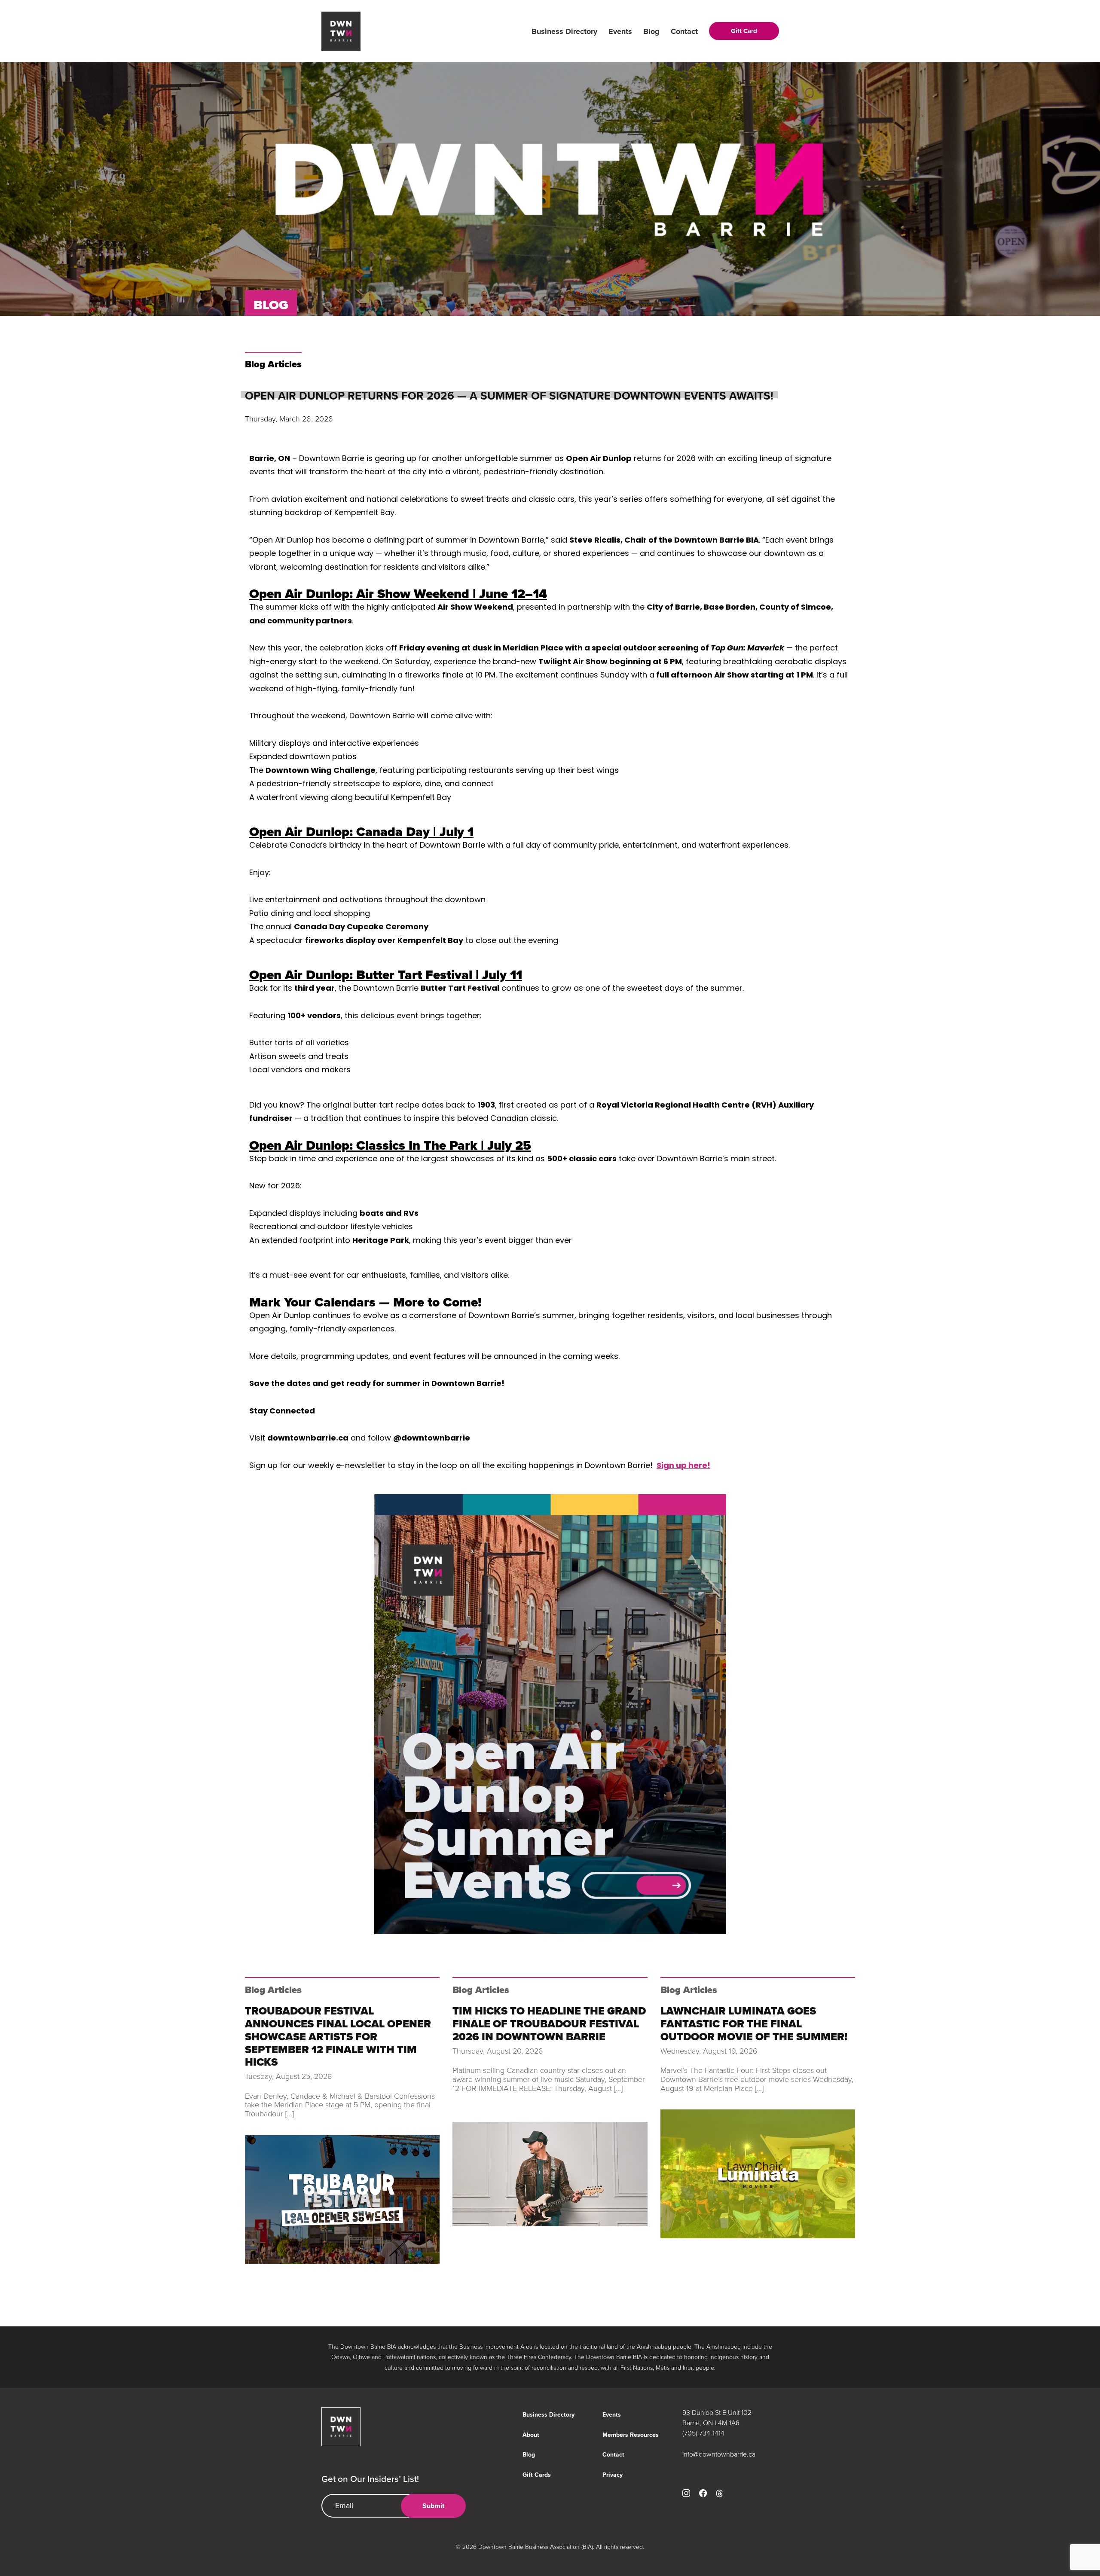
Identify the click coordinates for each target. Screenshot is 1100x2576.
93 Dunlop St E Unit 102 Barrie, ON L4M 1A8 (717, 2417)
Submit (433, 2506)
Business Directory (564, 31)
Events (620, 31)
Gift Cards (537, 2475)
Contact (684, 31)
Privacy (613, 2475)
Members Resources (631, 2435)
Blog (651, 31)
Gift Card (744, 31)
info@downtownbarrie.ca (719, 2454)
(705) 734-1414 (703, 2433)
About (531, 2435)
